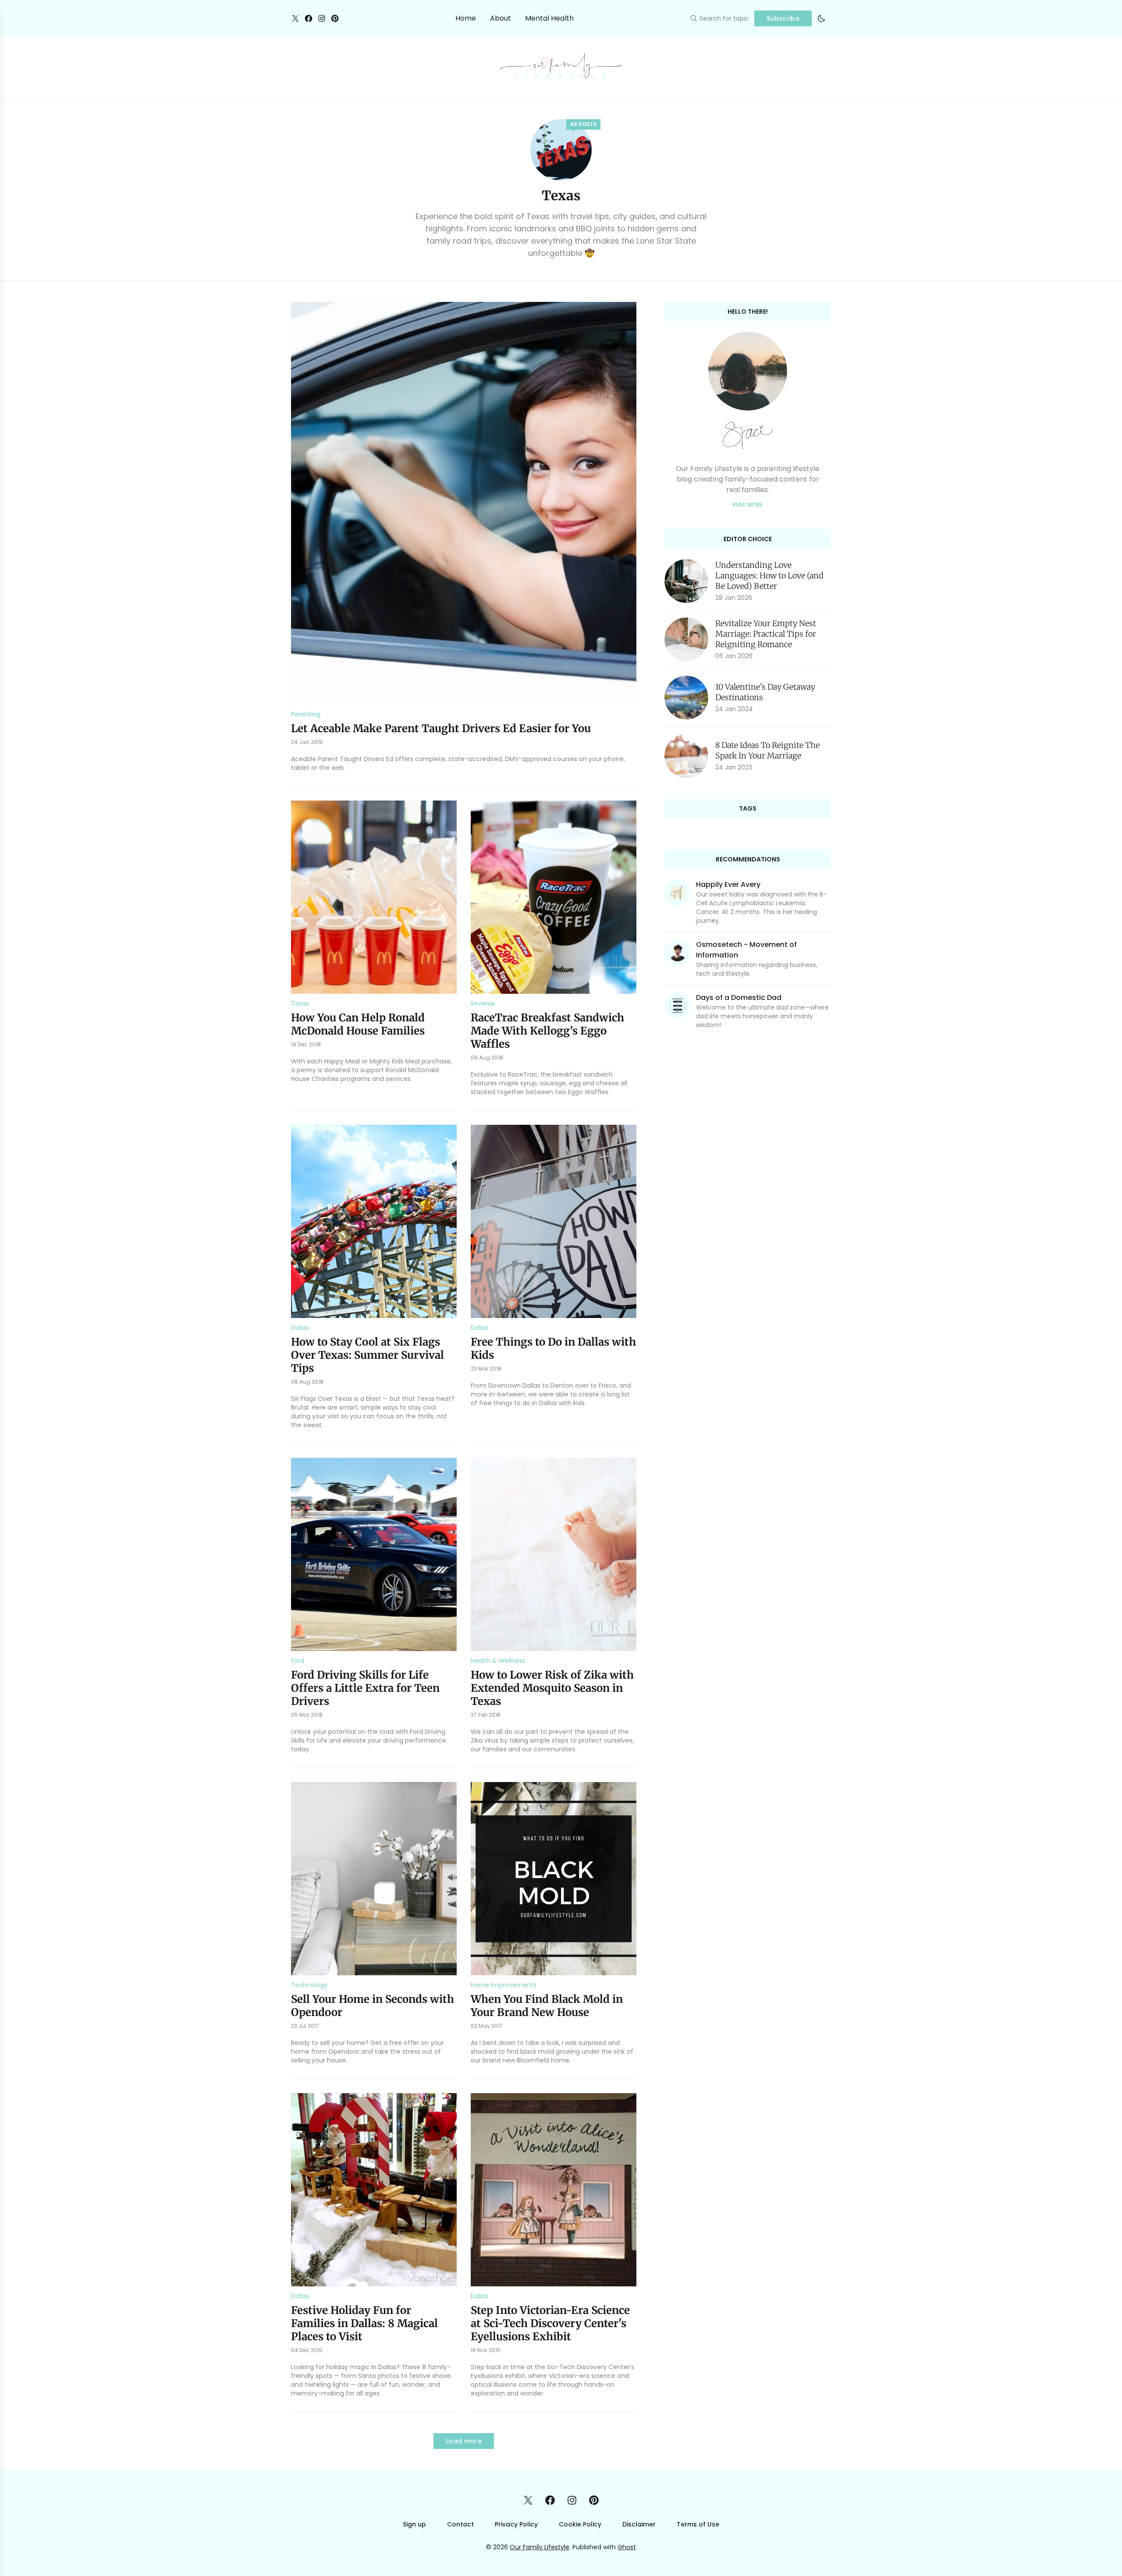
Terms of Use (698, 2524)
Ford (298, 1661)
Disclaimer (639, 2524)
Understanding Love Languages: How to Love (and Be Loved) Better (769, 576)
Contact (460, 2524)
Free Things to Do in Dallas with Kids (553, 1348)
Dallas (300, 1328)
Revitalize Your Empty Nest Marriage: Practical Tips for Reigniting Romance (766, 634)
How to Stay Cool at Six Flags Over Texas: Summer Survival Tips (367, 1355)
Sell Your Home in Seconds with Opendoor (373, 2006)
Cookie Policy (580, 2524)
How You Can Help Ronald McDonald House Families (358, 1024)
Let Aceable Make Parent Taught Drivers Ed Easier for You (441, 728)
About (501, 18)
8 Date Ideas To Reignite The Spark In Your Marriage (767, 750)
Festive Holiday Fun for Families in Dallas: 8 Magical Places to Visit (364, 2323)
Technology (309, 1985)
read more (748, 505)
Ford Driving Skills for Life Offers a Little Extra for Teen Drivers (365, 1688)
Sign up (414, 2524)
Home (466, 18)
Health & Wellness (498, 1661)
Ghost (627, 2547)
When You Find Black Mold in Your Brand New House (547, 2006)
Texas (300, 1003)
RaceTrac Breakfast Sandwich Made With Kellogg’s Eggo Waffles (547, 1031)
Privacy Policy (516, 2524)
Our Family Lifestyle (540, 2547)
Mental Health (549, 18)
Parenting (306, 714)
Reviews (483, 1003)
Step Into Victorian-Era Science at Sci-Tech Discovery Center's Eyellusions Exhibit (550, 2323)
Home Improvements (504, 1985)
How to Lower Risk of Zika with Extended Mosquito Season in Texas (552, 1688)
